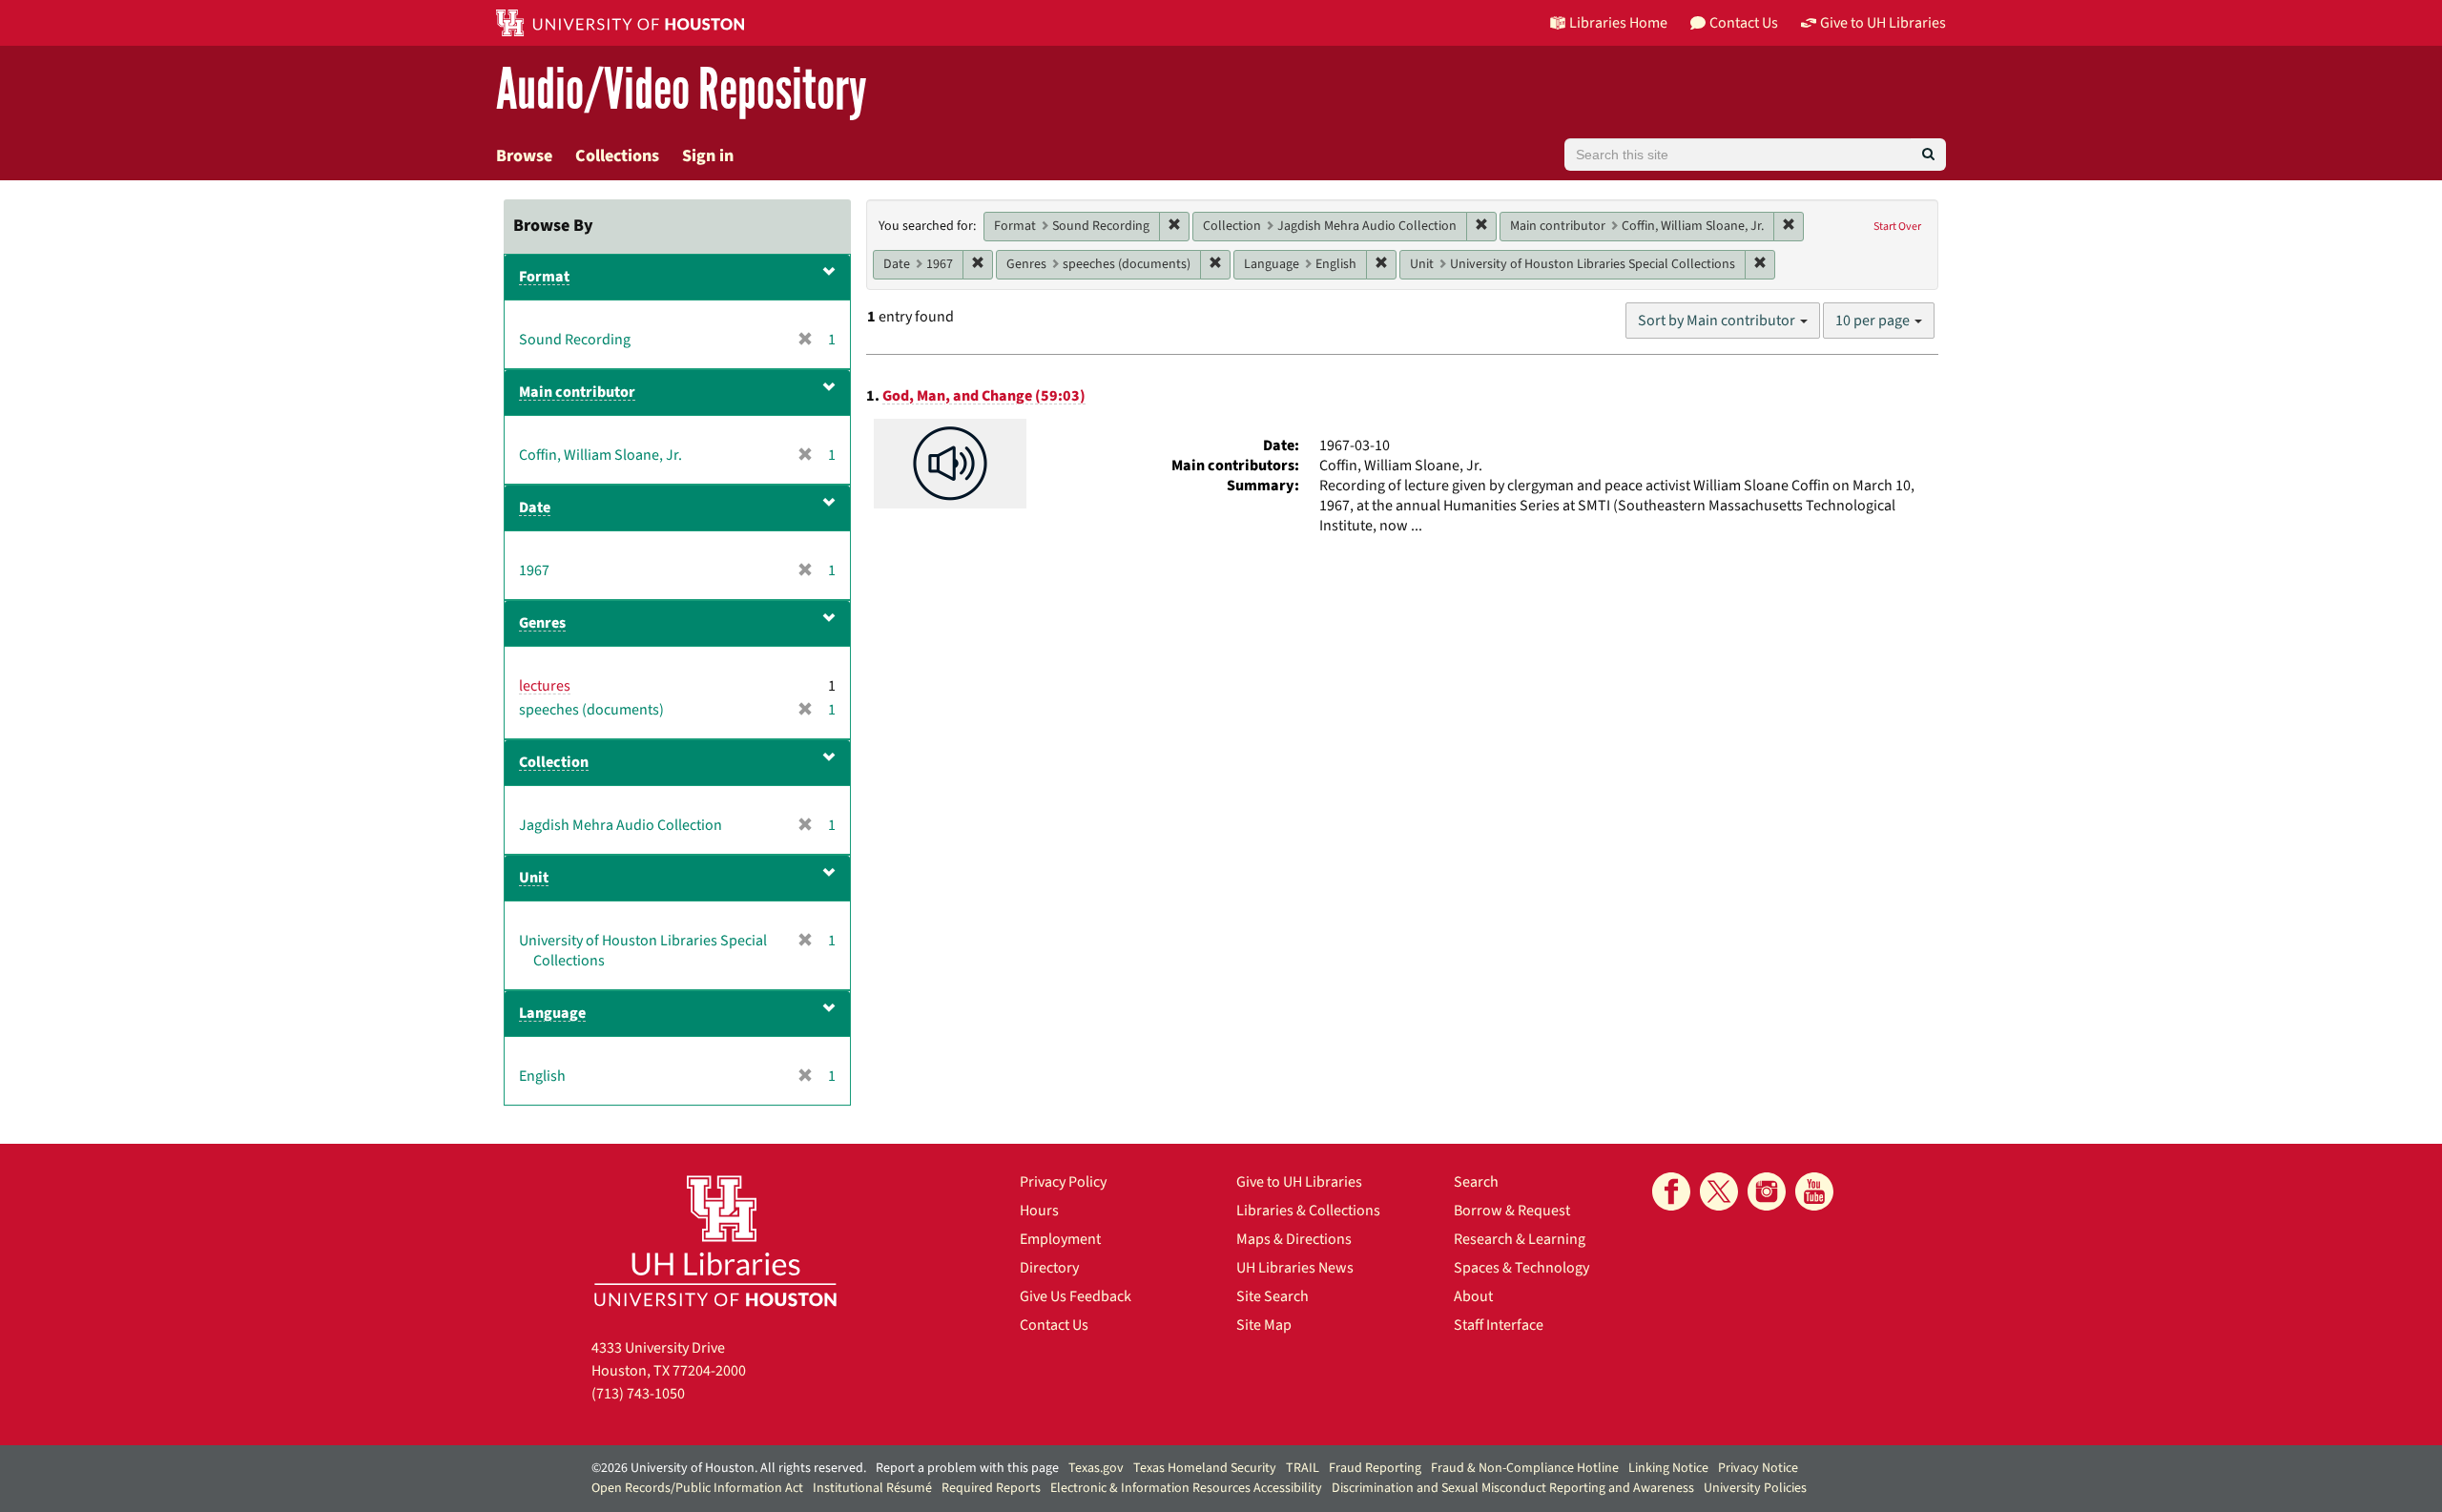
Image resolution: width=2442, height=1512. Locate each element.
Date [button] (535, 507)
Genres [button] (542, 623)
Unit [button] (534, 878)
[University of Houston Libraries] (715, 1241)
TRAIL (1303, 1468)
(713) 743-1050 (638, 1394)
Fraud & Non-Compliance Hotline (1525, 1468)
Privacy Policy (1063, 1182)
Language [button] (552, 1013)
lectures (545, 686)
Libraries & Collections (1308, 1211)
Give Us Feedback (1076, 1296)
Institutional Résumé (872, 1488)
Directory (1049, 1268)
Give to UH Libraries (1299, 1182)
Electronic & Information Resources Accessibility (1186, 1488)
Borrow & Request (1512, 1211)
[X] (1719, 1191)
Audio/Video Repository (682, 90)
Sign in (708, 156)
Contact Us (1054, 1325)
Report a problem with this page (967, 1468)
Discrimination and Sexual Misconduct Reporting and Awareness (1513, 1488)
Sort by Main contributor (1718, 321)
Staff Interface (1499, 1325)
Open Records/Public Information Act (697, 1488)
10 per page (1874, 321)
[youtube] (1814, 1191)
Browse (524, 156)
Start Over (1897, 227)
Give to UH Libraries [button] (1883, 23)
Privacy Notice (1758, 1468)
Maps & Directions (1294, 1239)
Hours (1039, 1211)
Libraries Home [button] (1618, 23)
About (1473, 1296)
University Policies (1755, 1488)
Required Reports (991, 1488)
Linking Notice (1668, 1468)
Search (1476, 1182)
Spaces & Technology (1521, 1268)
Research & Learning (1520, 1239)
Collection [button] (554, 762)
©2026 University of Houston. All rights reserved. (729, 1468)
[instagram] (1767, 1191)
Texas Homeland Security (1205, 1468)
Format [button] (544, 277)
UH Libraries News (1295, 1268)
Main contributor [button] (577, 392)
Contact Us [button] (1744, 23)
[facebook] (1671, 1191)
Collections (617, 156)
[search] (1928, 155)
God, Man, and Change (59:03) (984, 396)
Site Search (1273, 1296)
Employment (1060, 1239)
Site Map (1264, 1325)
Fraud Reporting (1375, 1468)
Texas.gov (1096, 1468)
